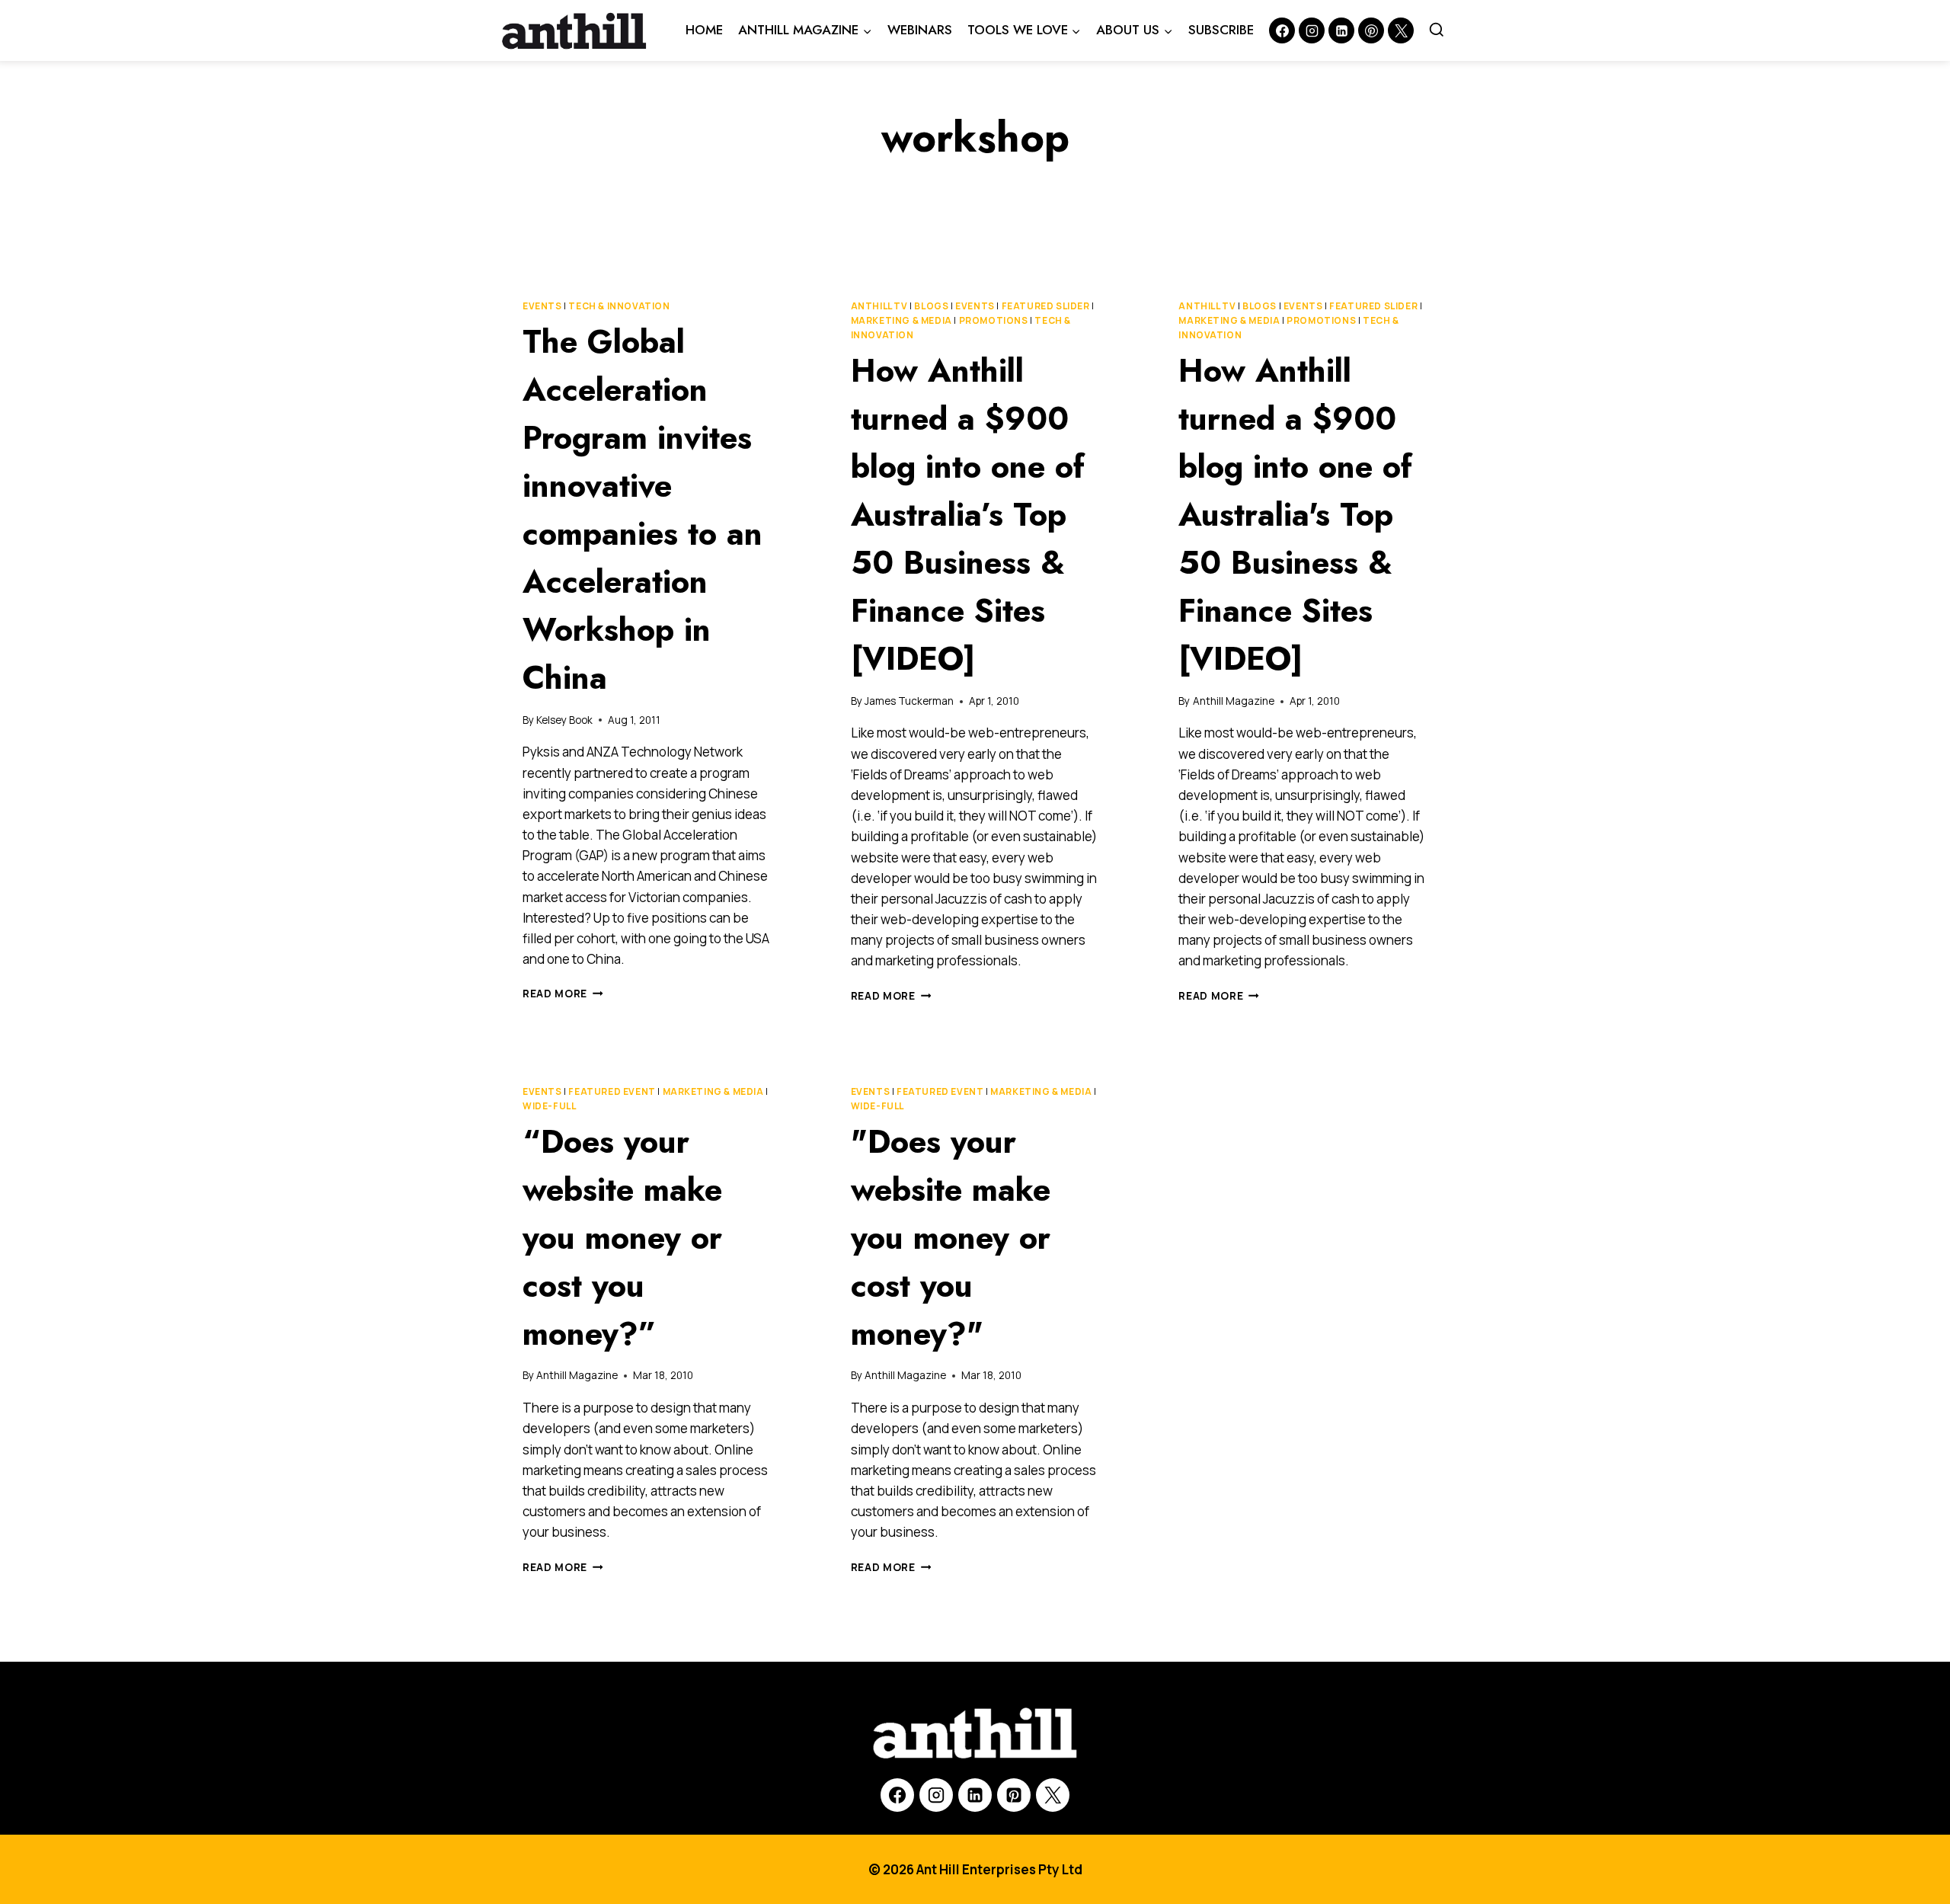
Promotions (994, 320)
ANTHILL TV (879, 306)
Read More (563, 994)
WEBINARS (920, 30)
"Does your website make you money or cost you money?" (951, 1238)
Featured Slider (1046, 306)
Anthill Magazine (1234, 701)
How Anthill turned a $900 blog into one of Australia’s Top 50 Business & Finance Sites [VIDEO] (968, 515)
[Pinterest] (1371, 30)
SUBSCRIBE (1221, 30)
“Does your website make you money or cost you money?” (622, 1238)
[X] (1053, 1795)
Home (704, 30)
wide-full (549, 1106)
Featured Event (612, 1091)
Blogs (931, 306)
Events (542, 306)
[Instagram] (1312, 30)
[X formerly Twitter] (1401, 30)
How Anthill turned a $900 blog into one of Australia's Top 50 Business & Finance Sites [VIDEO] (1295, 515)
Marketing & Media (901, 320)
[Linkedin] (1341, 30)
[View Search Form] (1437, 30)
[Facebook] (1282, 30)
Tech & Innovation (619, 306)
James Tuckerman (909, 701)
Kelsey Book (564, 720)
